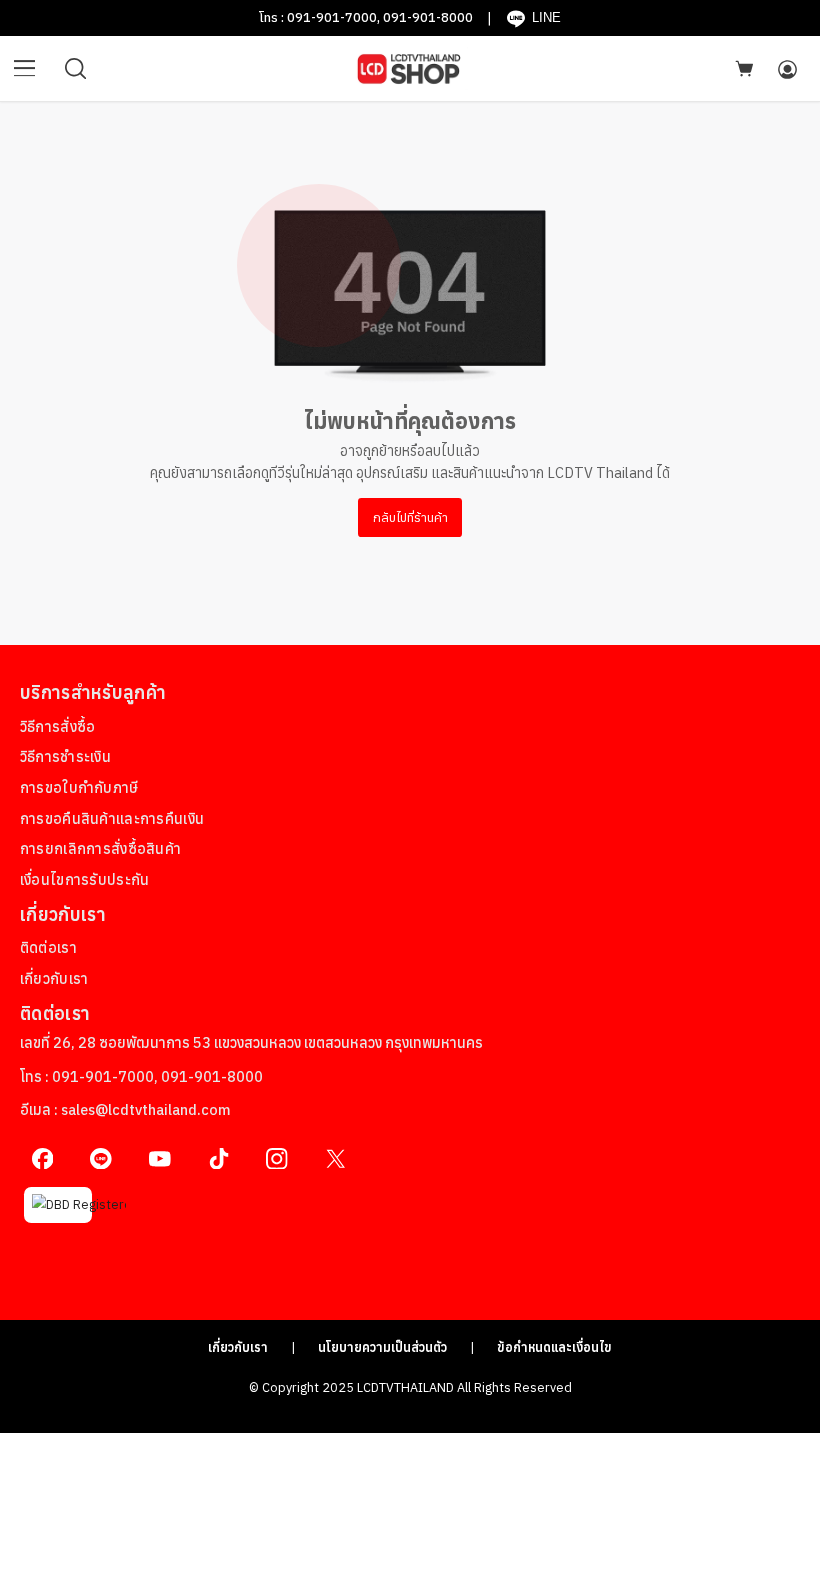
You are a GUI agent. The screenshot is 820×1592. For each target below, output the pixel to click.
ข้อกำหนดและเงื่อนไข (554, 1347)
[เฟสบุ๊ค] (42, 1158)
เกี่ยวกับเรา (238, 1347)
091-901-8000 (428, 17)
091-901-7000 (332, 17)
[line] (101, 1158)
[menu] (25, 69)
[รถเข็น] (744, 68)
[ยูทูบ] (159, 1158)
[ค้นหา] (76, 69)
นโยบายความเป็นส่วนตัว (382, 1347)
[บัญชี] (787, 69)
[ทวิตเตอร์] (335, 1158)
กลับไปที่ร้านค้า (410, 517)
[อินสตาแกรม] (277, 1158)
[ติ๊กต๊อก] (218, 1158)
